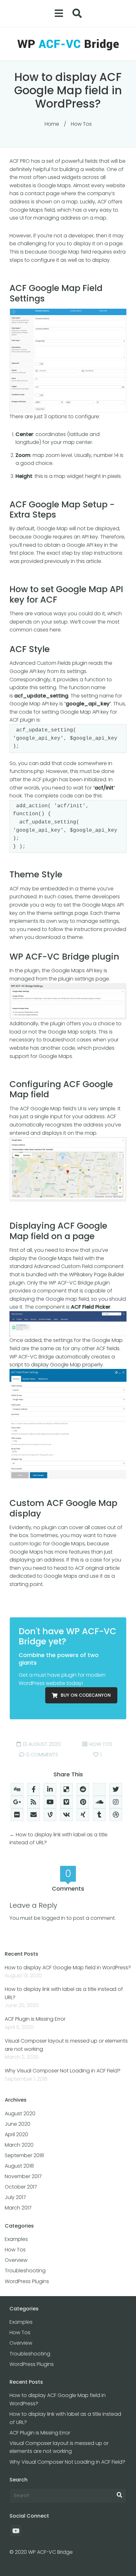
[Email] (34, 1815)
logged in (53, 1918)
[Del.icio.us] (66, 1789)
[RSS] (34, 1802)
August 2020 (20, 2114)
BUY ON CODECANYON (86, 1695)
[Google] (17, 1802)
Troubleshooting (25, 2271)
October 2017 (21, 2187)
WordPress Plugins (27, 2281)
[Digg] (17, 1789)
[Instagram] (116, 1802)
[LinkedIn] (50, 1789)
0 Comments (42, 1755)
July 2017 (15, 2197)
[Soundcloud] (99, 1802)
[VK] (66, 1815)
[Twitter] (116, 1789)
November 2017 (23, 2176)
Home (52, 124)
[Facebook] (34, 1789)
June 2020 (18, 2124)
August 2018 (19, 2166)
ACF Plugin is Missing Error (35, 2019)
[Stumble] (99, 1789)
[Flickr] (17, 1815)
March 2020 (19, 2145)
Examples (16, 2239)
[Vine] (50, 1815)
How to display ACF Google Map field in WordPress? (68, 1968)
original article (103, 1568)
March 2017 (18, 2208)
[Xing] (83, 1815)
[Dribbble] (116, 1815)
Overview (16, 2260)
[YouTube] (50, 1802)
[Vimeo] (66, 1802)
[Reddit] (83, 1789)
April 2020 (16, 2134)
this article (89, 561)
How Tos (81, 124)
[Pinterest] (83, 1802)
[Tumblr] (99, 1815)
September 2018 (24, 2155)
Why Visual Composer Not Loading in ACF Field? (63, 2071)
